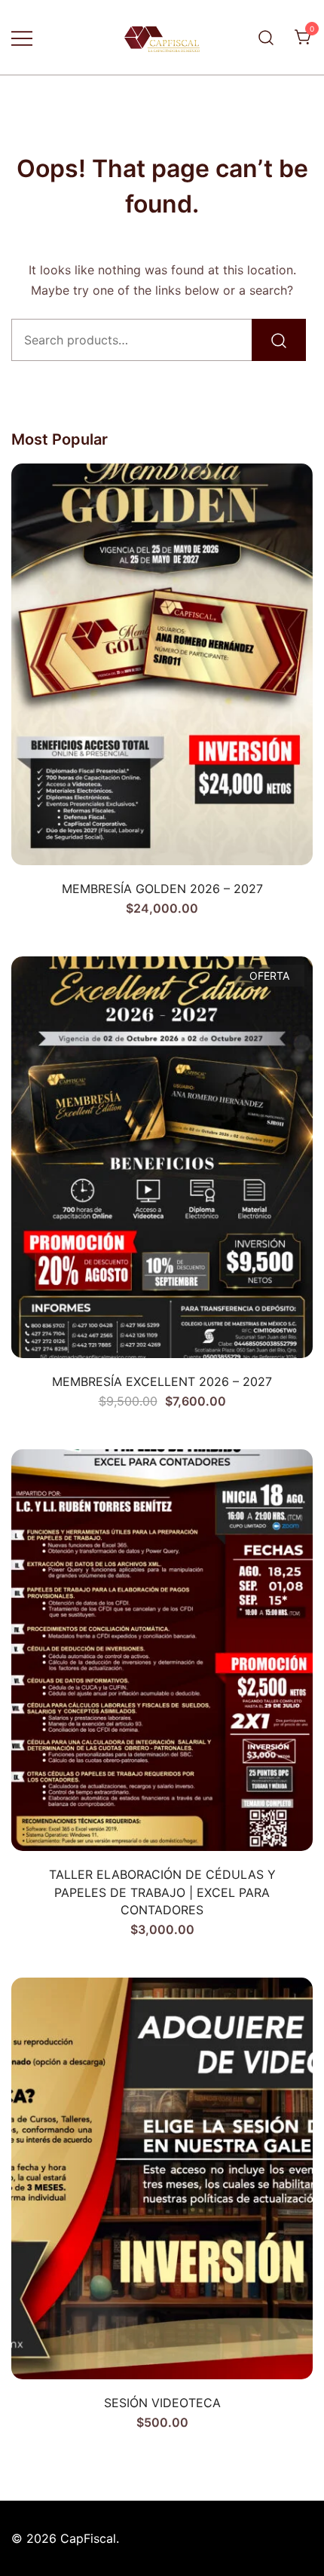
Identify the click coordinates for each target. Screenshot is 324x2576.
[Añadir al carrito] (162, 839)
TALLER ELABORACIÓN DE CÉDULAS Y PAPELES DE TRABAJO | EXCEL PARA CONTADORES (162, 1892)
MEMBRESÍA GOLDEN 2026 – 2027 (162, 889)
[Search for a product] (266, 37)
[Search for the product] (279, 340)
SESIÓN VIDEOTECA (162, 2403)
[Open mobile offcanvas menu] (22, 37)
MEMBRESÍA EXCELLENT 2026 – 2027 (162, 1381)
